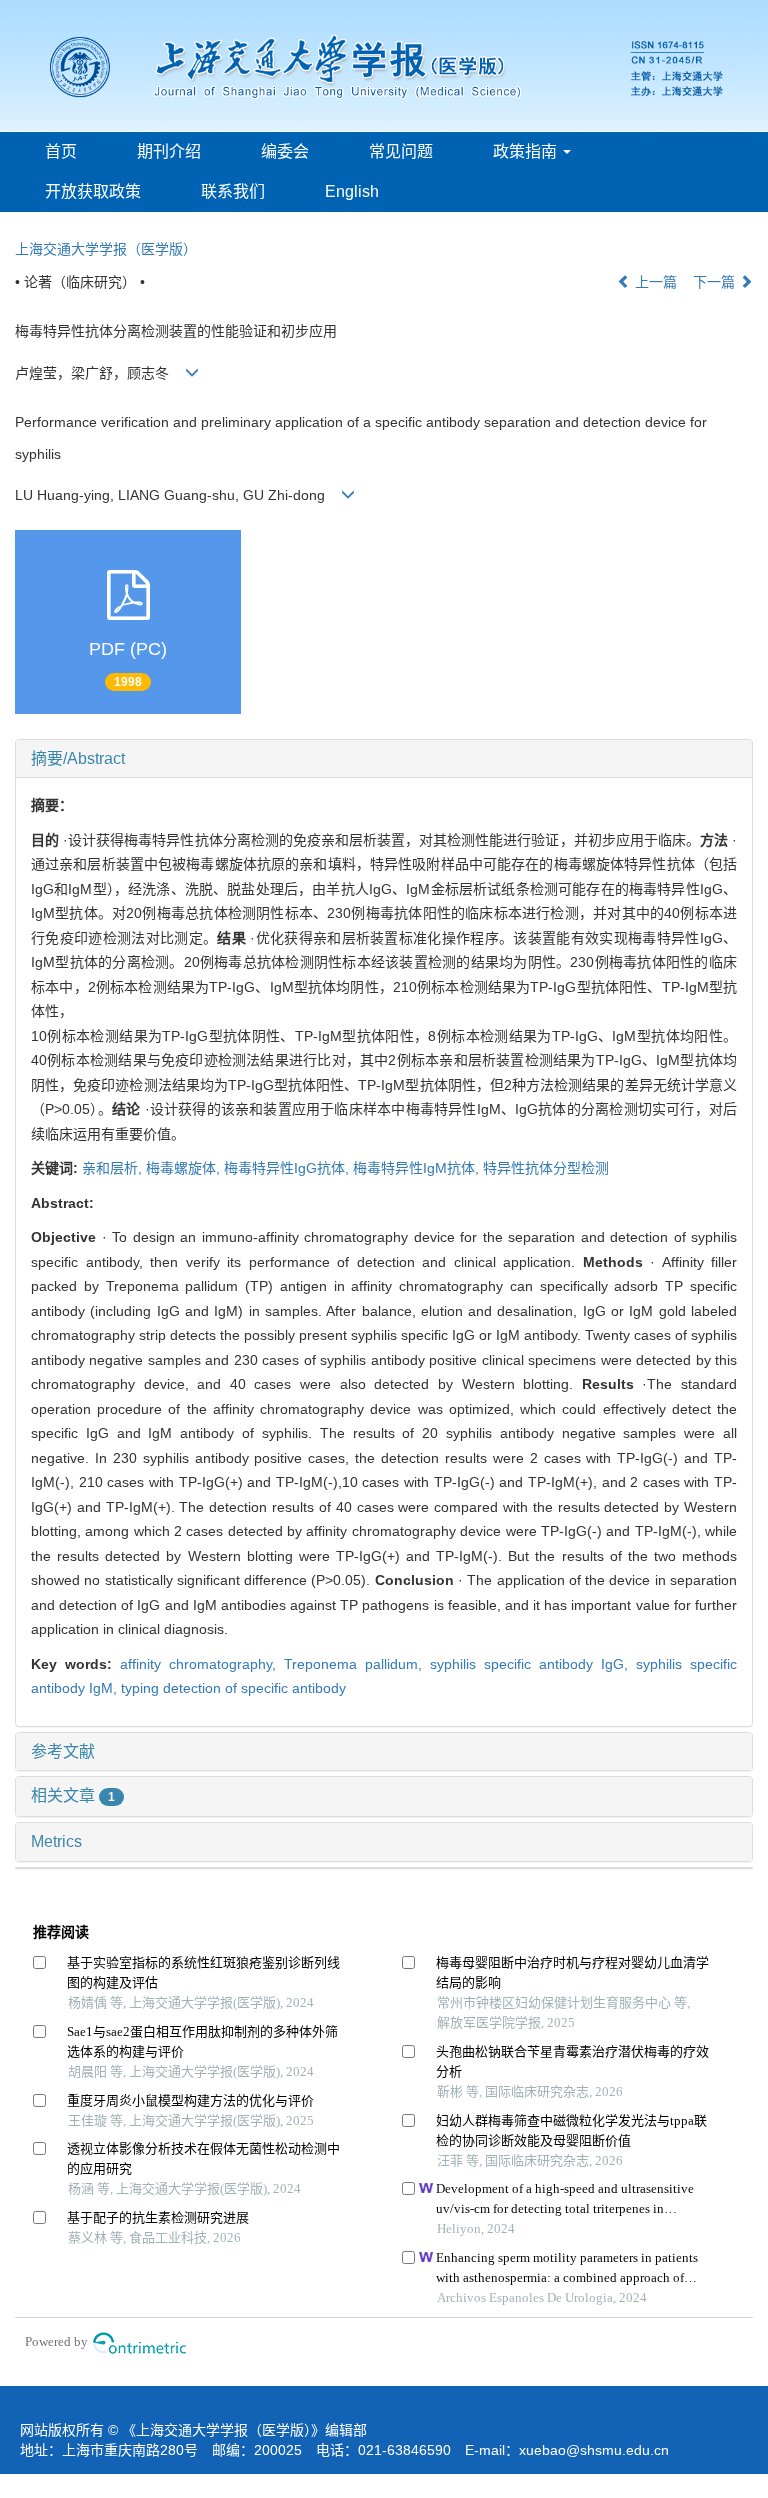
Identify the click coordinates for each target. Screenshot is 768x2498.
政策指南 (527, 151)
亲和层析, (114, 1168)
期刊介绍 (169, 151)
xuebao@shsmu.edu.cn (594, 2450)
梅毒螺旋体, (185, 1168)
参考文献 (63, 1751)
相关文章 (73, 1795)
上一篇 (654, 282)
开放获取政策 (93, 191)
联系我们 (233, 191)
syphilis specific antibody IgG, (533, 1664)
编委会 (285, 151)
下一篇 (716, 282)
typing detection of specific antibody (233, 1688)
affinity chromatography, (202, 1664)
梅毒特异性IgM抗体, (418, 1168)
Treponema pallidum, (357, 1664)
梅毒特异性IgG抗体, (288, 1168)
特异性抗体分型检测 (546, 1168)
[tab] (384, 759)
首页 (61, 151)
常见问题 (401, 151)
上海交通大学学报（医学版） (106, 249)
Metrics (56, 1841)
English (352, 191)
